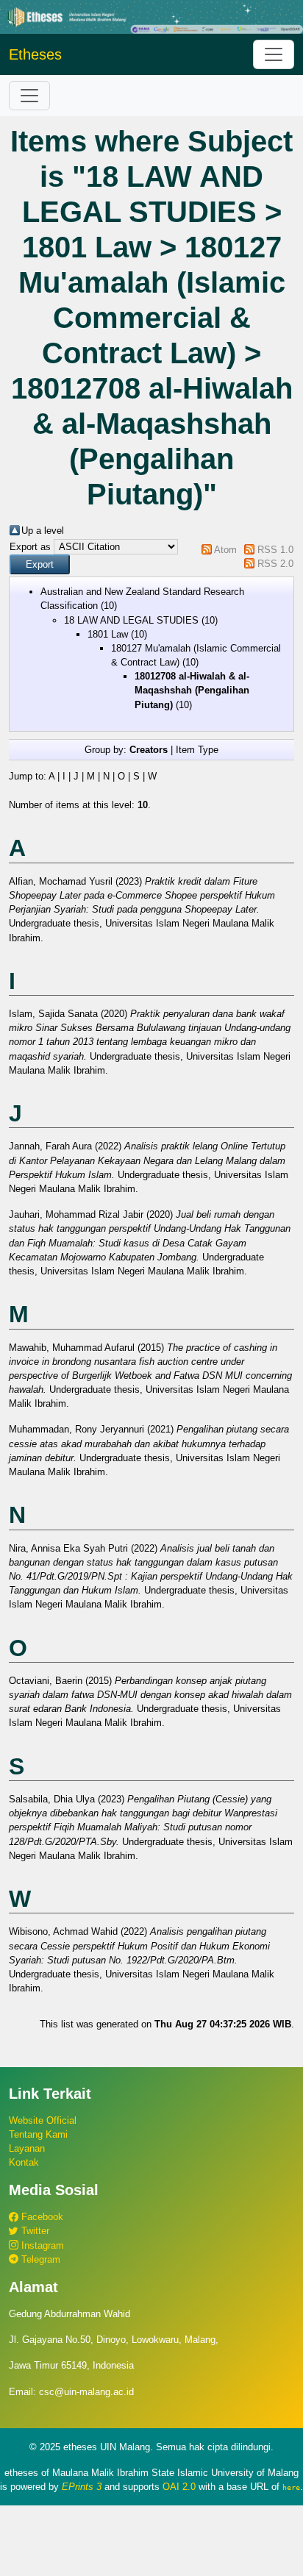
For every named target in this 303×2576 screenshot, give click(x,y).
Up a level (43, 531)
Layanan (27, 2148)
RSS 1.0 (275, 550)
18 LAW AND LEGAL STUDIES (131, 620)
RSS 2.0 (275, 564)
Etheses (35, 54)
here (291, 2487)
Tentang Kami (38, 2134)
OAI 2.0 (179, 2487)
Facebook (41, 2217)
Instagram (41, 2245)
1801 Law (108, 634)
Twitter (34, 2231)
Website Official (43, 2120)
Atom (225, 550)
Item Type (197, 750)
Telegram (39, 2259)
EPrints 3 (82, 2487)
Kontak (24, 2162)
